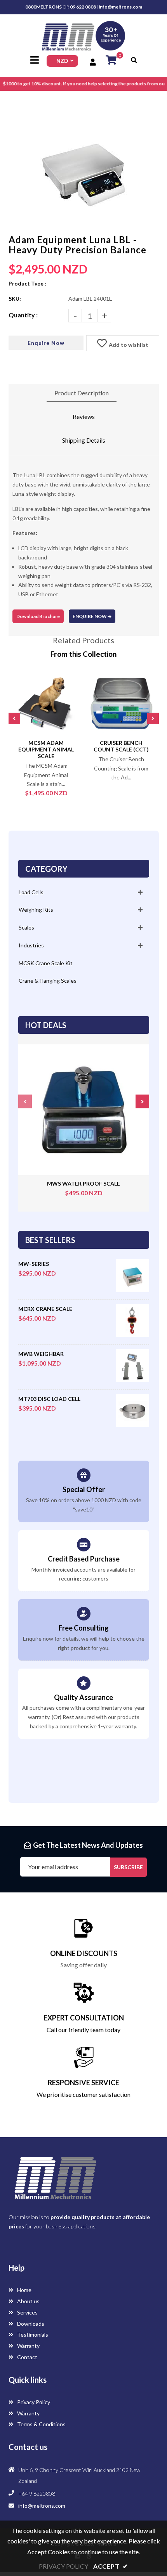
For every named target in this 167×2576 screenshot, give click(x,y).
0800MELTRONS (43, 7)
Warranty (28, 2346)
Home (24, 2290)
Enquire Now (46, 343)
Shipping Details (84, 440)
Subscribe (128, 1867)
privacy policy (63, 2566)
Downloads (30, 2324)
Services (27, 2312)
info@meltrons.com (120, 7)
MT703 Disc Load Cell (49, 1399)
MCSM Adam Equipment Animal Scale (46, 749)
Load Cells (31, 892)
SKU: (15, 299)
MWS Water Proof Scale (83, 1183)
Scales (26, 927)
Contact (27, 2357)
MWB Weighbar (41, 1354)
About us (28, 2301)
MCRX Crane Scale (45, 1309)
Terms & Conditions (41, 2424)
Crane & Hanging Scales (48, 981)
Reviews (84, 416)
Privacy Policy (33, 2402)
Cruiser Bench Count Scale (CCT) (121, 746)
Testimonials (32, 2334)
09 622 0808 (83, 7)
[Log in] (94, 62)
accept (111, 2566)
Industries (31, 945)
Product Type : (27, 283)
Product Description (82, 393)
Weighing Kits (36, 910)
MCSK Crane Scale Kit (46, 963)
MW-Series (34, 1264)
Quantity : (23, 315)
